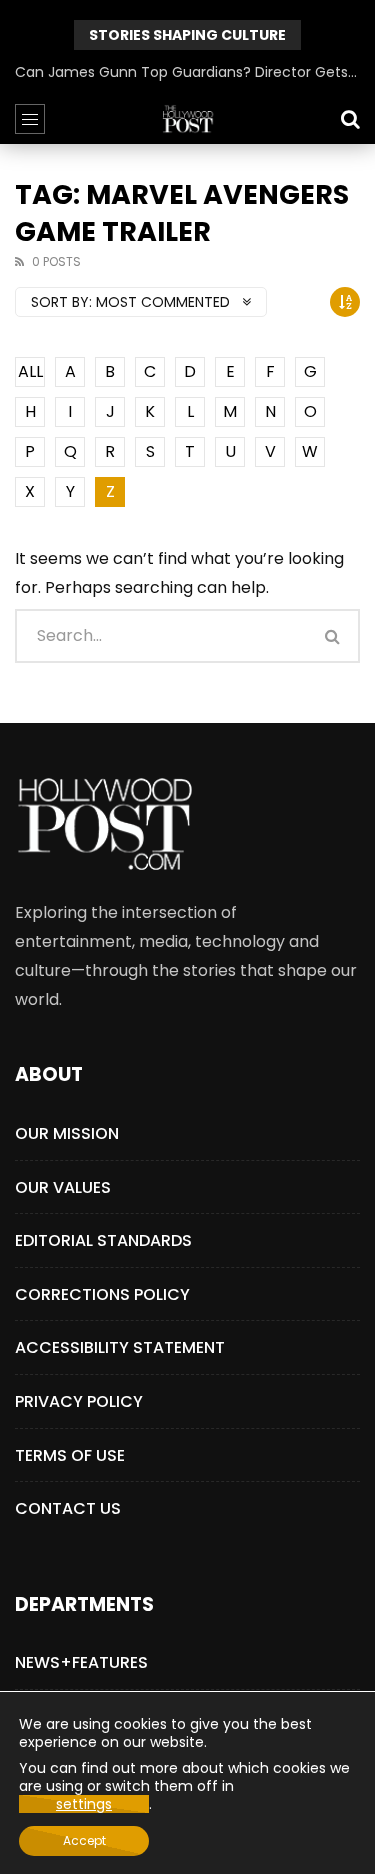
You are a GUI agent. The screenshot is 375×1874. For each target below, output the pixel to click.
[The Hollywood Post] (188, 119)
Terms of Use (70, 1455)
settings (84, 1804)
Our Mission (67, 1133)
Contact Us (68, 1508)
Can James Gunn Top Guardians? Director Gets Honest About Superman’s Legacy (187, 72)
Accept (84, 1840)
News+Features (81, 1662)
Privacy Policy (79, 1401)
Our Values (63, 1187)
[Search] (350, 119)
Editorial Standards (103, 1240)
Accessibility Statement (120, 1347)
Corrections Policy (102, 1294)
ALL (30, 371)
